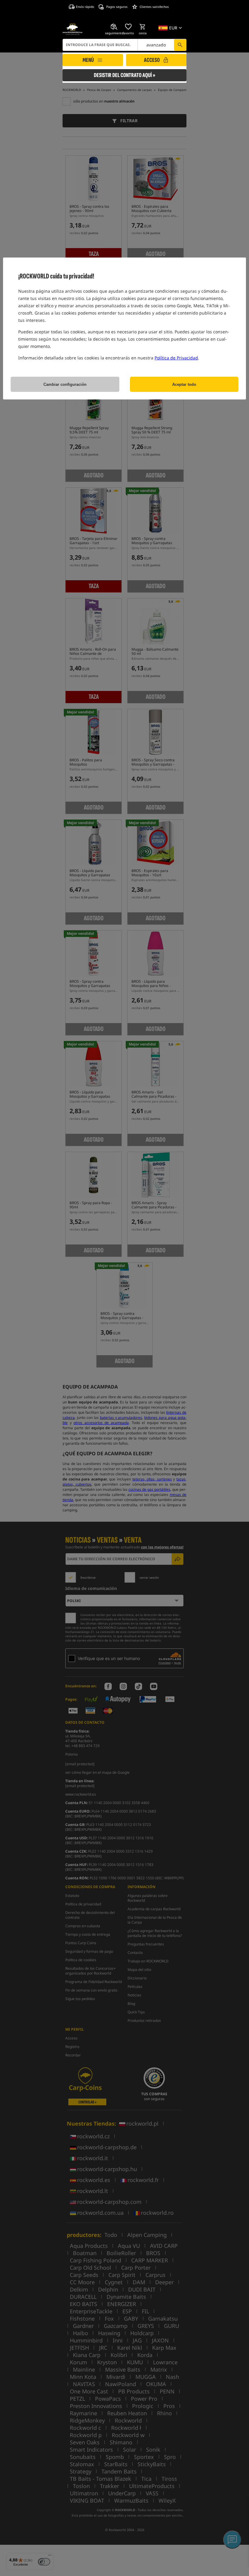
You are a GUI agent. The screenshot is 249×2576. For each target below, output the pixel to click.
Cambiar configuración (65, 384)
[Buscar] (180, 45)
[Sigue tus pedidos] (114, 27)
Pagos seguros (117, 7)
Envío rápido (85, 7)
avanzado (156, 45)
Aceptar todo (184, 384)
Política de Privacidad (176, 358)
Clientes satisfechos (154, 7)
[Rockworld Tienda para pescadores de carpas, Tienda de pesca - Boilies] (72, 29)
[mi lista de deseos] (128, 27)
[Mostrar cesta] (143, 27)
